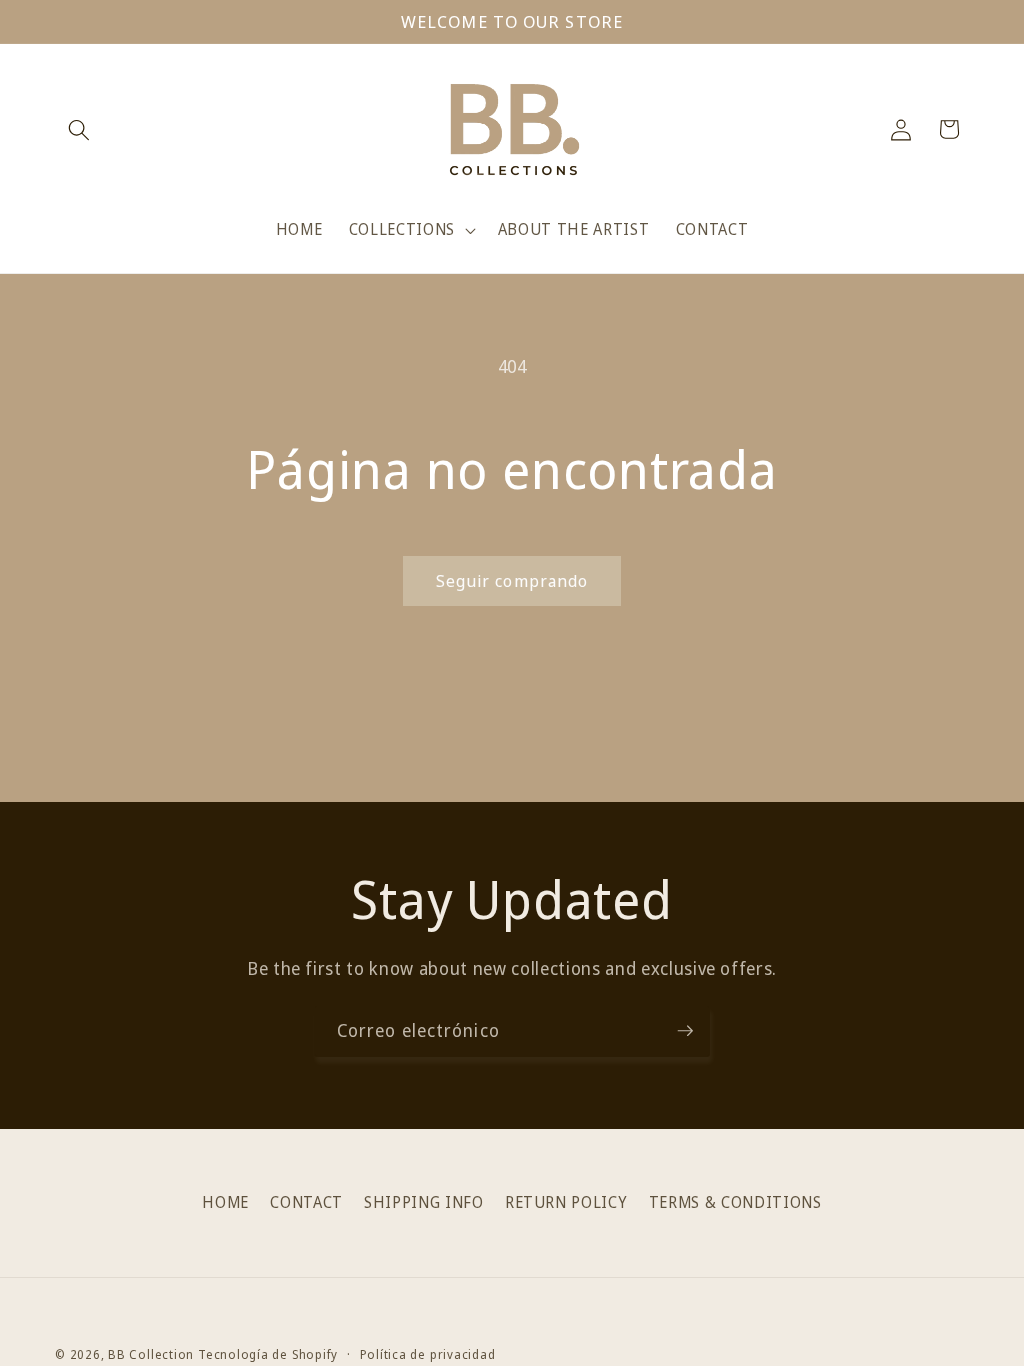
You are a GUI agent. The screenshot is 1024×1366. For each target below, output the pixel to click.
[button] (79, 129)
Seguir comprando (512, 580)
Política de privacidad (428, 1354)
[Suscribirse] (685, 1031)
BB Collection (151, 1354)
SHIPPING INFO (424, 1202)
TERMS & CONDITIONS (735, 1202)
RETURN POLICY (566, 1202)
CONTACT (306, 1202)
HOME (225, 1202)
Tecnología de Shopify (268, 1354)
